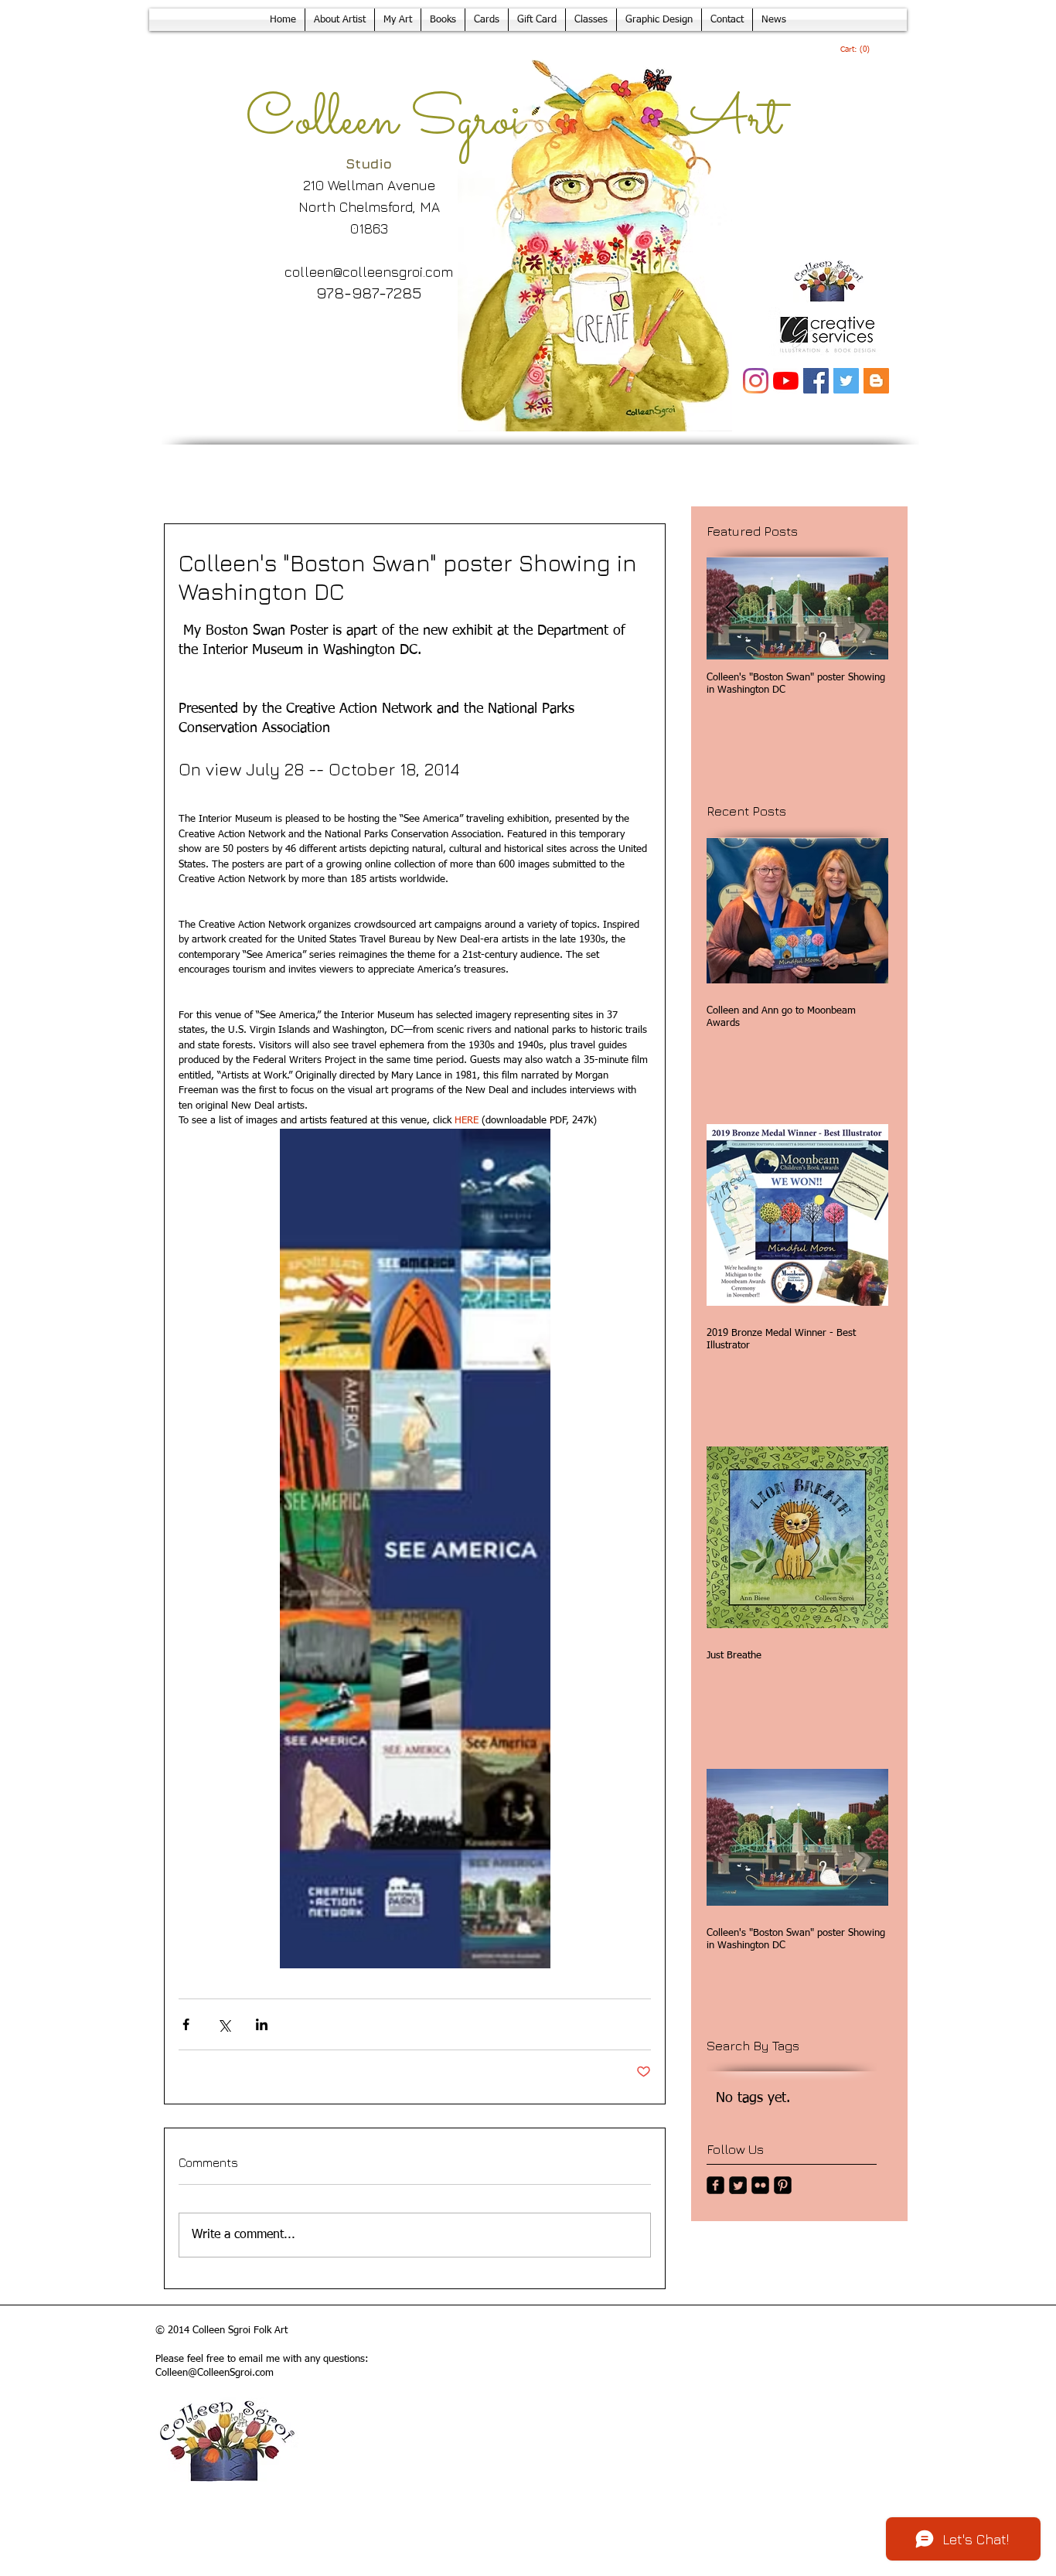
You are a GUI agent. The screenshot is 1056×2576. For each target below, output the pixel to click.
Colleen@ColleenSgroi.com (215, 2373)
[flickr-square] (760, 2185)
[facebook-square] (715, 2185)
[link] (855, 49)
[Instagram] (756, 381)
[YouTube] (786, 381)
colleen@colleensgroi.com (369, 272)
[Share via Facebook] (186, 2024)
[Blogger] (876, 381)
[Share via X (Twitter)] (224, 2024)
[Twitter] (846, 381)
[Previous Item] (731, 609)
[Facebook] (816, 381)
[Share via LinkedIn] (262, 2024)
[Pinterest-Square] (783, 2185)
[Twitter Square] (738, 2185)
